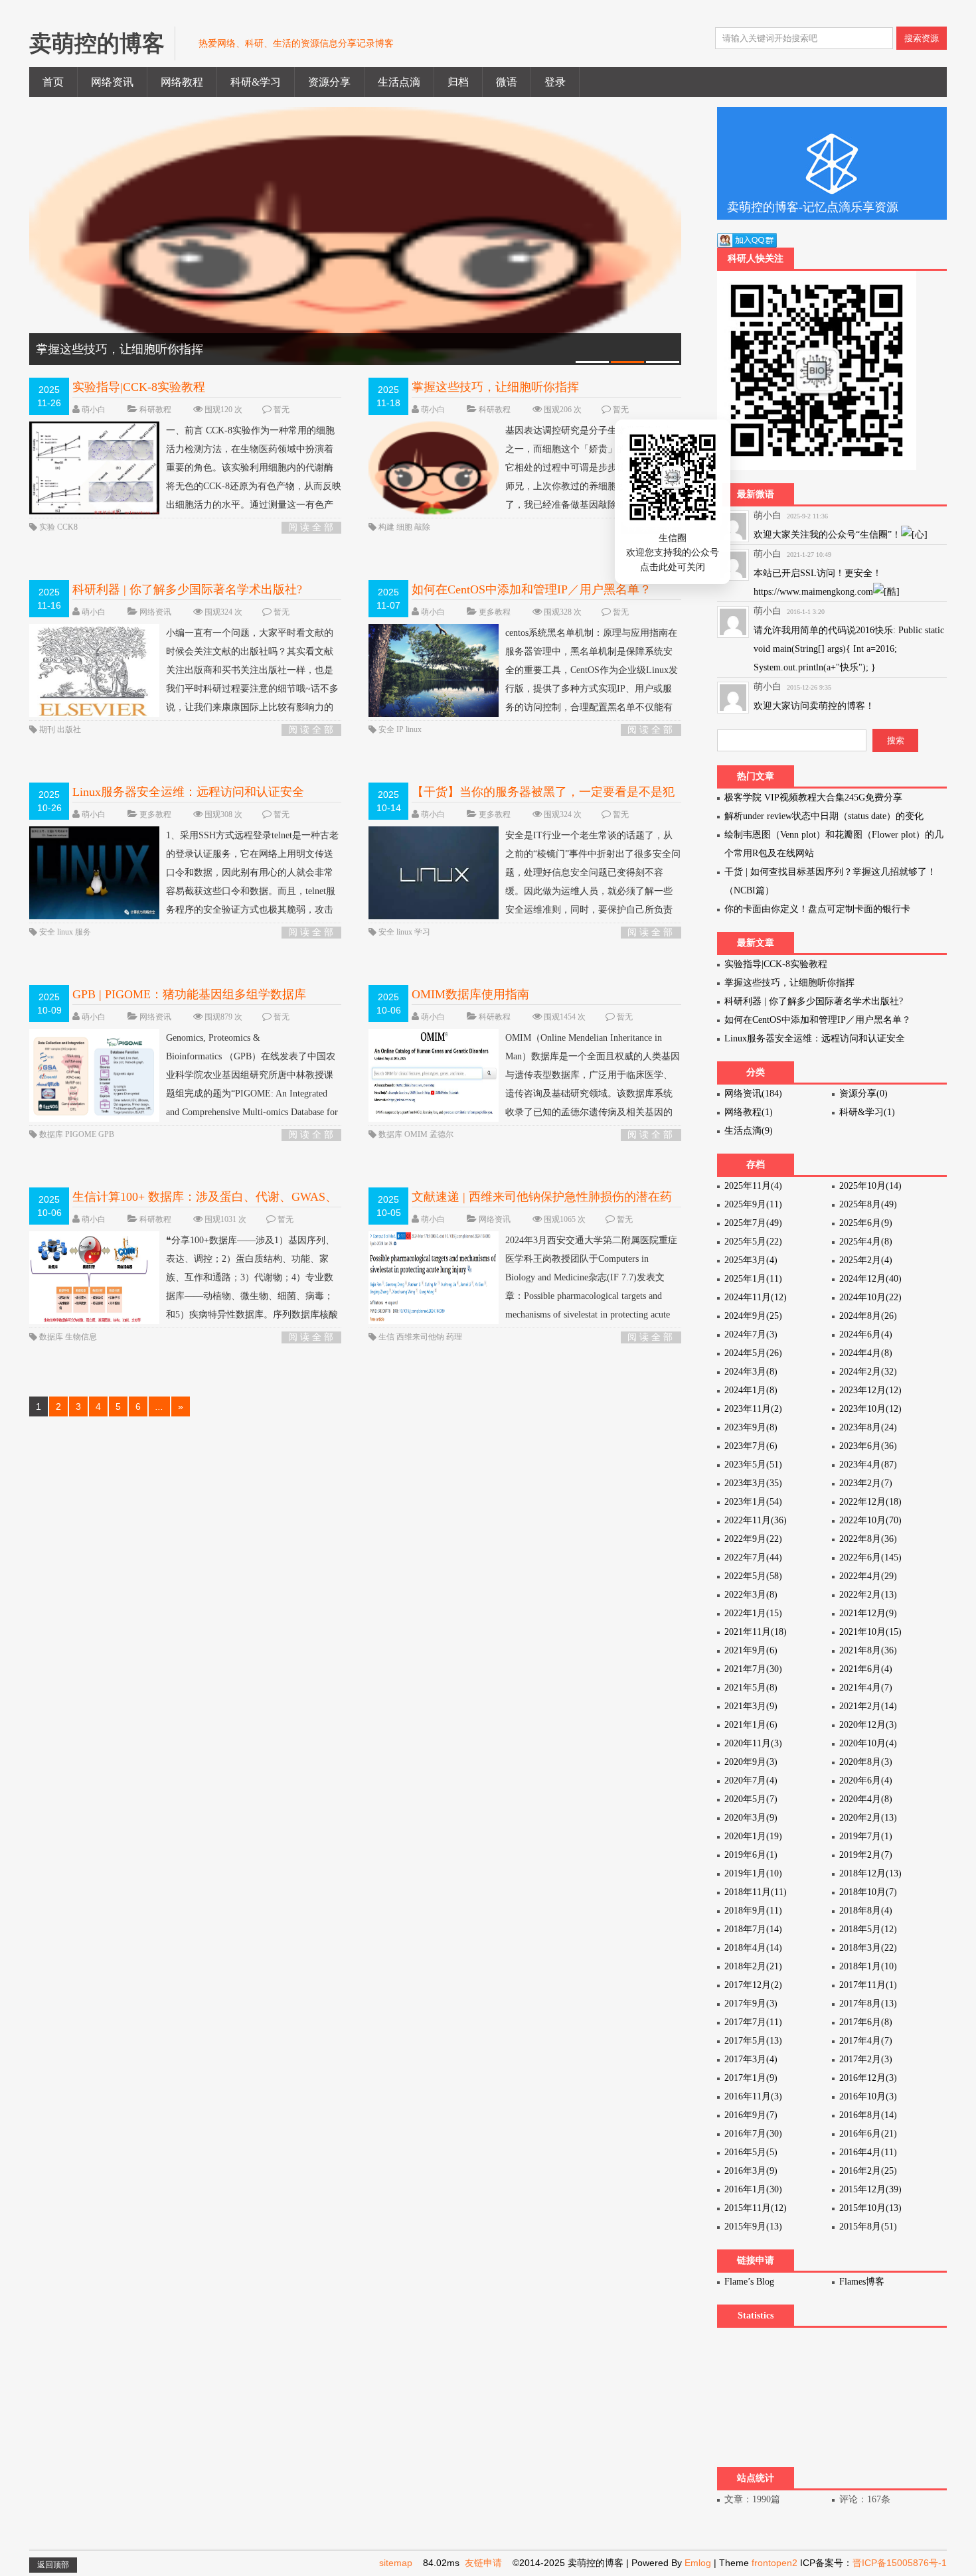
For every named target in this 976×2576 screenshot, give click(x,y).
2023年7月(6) (751, 1446)
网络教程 (182, 82)
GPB (106, 1134)
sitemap (396, 2563)
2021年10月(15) (870, 1632)
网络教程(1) (749, 1112)
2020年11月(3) (753, 1743)
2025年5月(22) (753, 1242)
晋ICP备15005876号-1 (900, 2563)
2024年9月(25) (753, 1316)
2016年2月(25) (868, 2171)
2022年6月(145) (870, 1557)
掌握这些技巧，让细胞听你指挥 (495, 387)
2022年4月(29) (868, 1576)
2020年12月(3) (868, 1725)
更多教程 (495, 612)
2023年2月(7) (866, 1483)
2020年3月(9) (751, 1818)
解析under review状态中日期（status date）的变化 (824, 816)
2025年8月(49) (868, 1204)
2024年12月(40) (870, 1279)
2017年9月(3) (751, 2004)
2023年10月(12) (870, 1409)
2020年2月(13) (868, 1818)
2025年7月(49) (753, 1223)
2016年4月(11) (868, 2152)
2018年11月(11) (756, 1892)
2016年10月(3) (868, 2096)
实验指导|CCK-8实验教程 (139, 387)
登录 (555, 82)
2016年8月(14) (868, 2115)
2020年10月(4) (868, 1743)
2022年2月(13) (868, 1595)
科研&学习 (256, 82)
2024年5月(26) (753, 1353)
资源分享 (329, 82)
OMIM (417, 1134)
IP (401, 729)
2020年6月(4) (866, 1780)
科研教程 (155, 410)
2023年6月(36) (868, 1446)
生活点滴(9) (749, 1131)
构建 (387, 527)
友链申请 (483, 2563)
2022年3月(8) (751, 1595)
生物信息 (81, 1337)
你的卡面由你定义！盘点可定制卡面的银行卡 (817, 909)
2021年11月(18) (756, 1632)
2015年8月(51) (868, 2227)
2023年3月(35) (753, 1483)
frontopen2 (774, 2563)
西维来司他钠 (421, 1337)
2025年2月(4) (866, 1260)
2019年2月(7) (866, 1855)
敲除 (422, 527)
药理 (454, 1337)
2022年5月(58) (753, 1576)
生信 (387, 1337)
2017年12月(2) (753, 1985)
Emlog (698, 2563)
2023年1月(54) (753, 1502)
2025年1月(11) (753, 1279)
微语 (507, 82)
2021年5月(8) (751, 1688)
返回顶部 (53, 2565)
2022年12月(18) (870, 1502)
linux (414, 729)
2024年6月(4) (866, 1334)
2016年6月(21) (868, 2134)
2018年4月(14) (753, 1948)
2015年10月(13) (870, 2208)
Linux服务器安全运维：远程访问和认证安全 (188, 792)
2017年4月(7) (866, 2041)
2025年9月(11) (753, 1204)
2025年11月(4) (753, 1186)
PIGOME (82, 1134)
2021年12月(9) (868, 1613)
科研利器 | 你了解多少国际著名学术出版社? (187, 589)
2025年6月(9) (866, 1223)
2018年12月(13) (870, 1873)
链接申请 (756, 2260)
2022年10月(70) (870, 1520)
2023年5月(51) (753, 1465)
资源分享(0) (863, 1094)
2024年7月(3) (751, 1334)
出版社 (69, 729)
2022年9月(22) (753, 1539)
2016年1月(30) (753, 2189)
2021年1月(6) (751, 1725)
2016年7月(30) (753, 2134)
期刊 (48, 729)
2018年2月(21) (753, 1966)
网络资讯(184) (753, 1094)
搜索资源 (922, 38)
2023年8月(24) (868, 1427)
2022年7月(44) (753, 1557)
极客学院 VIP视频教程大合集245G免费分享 (813, 797)
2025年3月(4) (751, 1260)
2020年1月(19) (753, 1836)
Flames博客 (862, 2282)
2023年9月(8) (751, 1427)
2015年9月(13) (753, 2227)
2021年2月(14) (868, 1706)
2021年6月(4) (866, 1669)
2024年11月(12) (756, 1297)
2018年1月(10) (868, 1966)
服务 (83, 932)
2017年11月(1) (868, 1985)
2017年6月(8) (866, 2022)
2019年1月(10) (753, 1873)
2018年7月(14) (753, 1929)
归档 (458, 82)
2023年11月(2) (753, 1409)
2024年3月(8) (751, 1372)
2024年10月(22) (870, 1297)
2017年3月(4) (751, 2059)
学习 (422, 932)
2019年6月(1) (751, 1855)
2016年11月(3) (753, 2096)
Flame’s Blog (749, 2282)
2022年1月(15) (753, 1613)
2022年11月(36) (756, 1520)
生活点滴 (399, 82)
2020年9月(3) (751, 1762)
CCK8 (67, 527)
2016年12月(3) (868, 2078)
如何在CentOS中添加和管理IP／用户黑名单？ (531, 589)
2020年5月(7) (751, 1799)
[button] (702, 531)
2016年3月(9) (751, 2171)
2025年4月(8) (866, 1242)
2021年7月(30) (753, 1669)
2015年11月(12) (756, 2208)
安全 (387, 729)
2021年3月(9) (751, 1706)
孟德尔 (442, 1134)
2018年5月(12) (868, 1929)
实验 (48, 527)
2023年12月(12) (870, 1390)
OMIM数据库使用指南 (470, 994)
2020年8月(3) (866, 1762)
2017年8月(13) (868, 2004)
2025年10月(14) (870, 1186)
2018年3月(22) (868, 1948)
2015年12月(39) (870, 2189)
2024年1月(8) (751, 1390)
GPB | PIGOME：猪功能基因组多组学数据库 (189, 994)
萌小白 (94, 410)
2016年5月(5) (751, 2152)
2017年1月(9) (751, 2078)
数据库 (52, 1134)
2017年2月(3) (866, 2059)
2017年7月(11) (753, 2022)
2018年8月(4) (866, 1911)
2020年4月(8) (866, 1799)
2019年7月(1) (866, 1836)
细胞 (405, 527)
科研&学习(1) (867, 1112)
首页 (53, 82)
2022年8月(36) (868, 1539)
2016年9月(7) (751, 2115)
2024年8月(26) (868, 1316)
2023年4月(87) (868, 1465)
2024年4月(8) (866, 1353)
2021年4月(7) (866, 1688)
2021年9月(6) (751, 1650)
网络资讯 (112, 82)
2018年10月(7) (868, 1892)
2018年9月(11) (753, 1911)
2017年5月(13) (753, 2041)
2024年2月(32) (868, 1372)
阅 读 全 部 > (311, 528)
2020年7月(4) (751, 1780)
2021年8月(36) (868, 1650)
